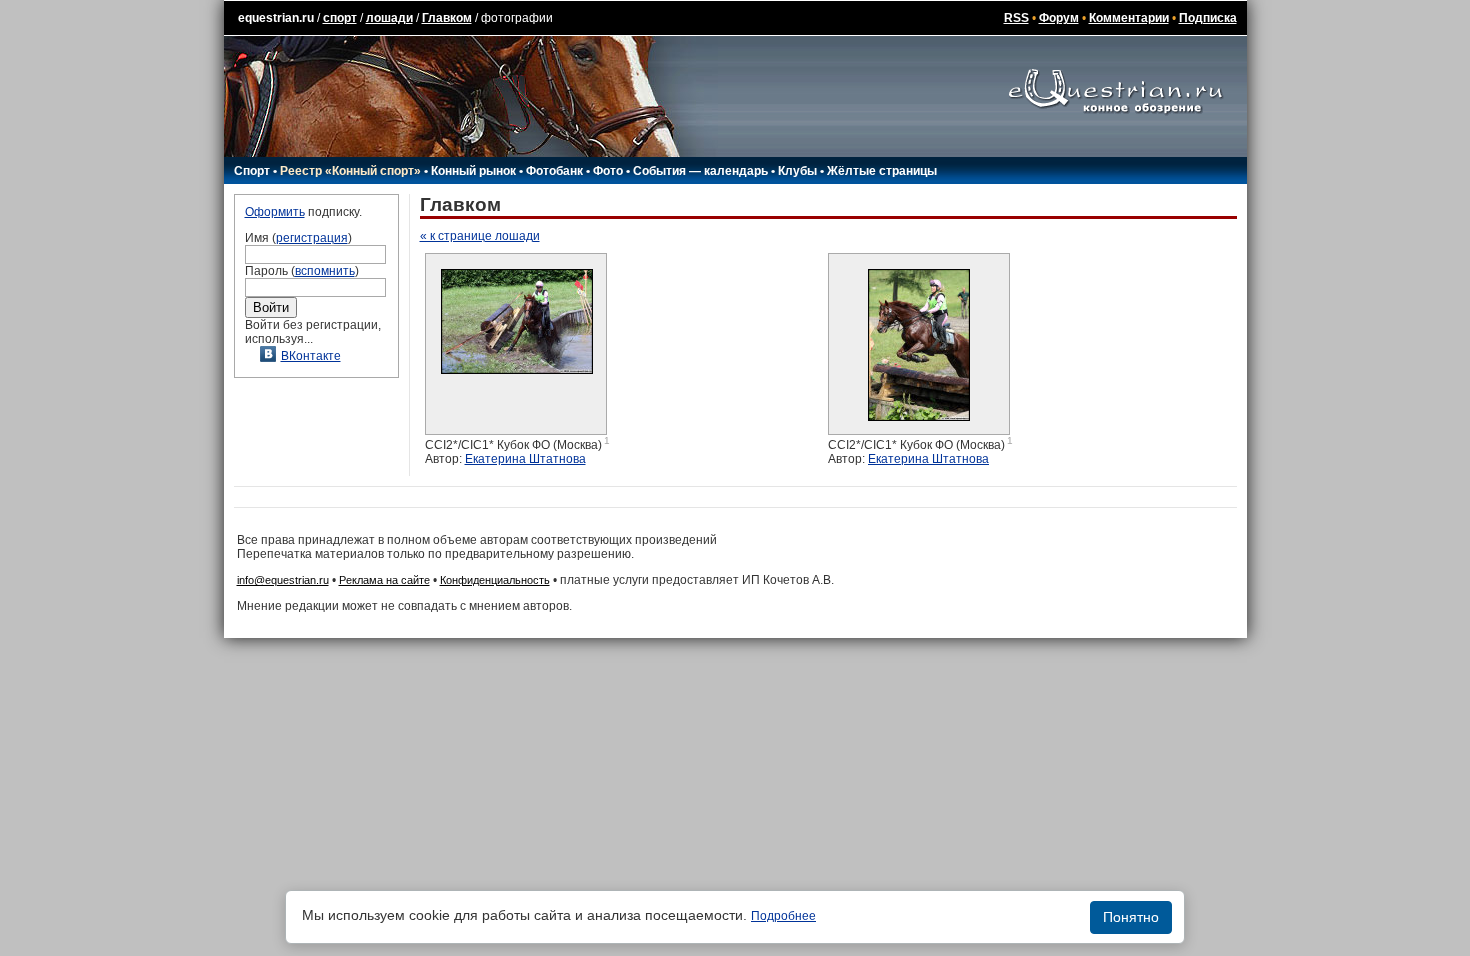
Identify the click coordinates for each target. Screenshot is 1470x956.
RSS (1016, 18)
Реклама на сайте (384, 580)
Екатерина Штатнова (525, 459)
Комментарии (1129, 18)
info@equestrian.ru (283, 580)
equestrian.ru (276, 18)
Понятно (1131, 917)
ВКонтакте (311, 356)
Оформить (275, 212)
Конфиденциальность (495, 580)
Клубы (797, 171)
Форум (1059, 18)
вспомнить (325, 271)
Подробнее (783, 916)
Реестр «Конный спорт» (350, 171)
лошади (389, 18)
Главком (447, 18)
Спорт (252, 171)
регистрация (312, 238)
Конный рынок (473, 171)
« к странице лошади (480, 236)
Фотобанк (554, 171)
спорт (340, 18)
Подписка (1208, 18)
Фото (608, 171)
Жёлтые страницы (882, 171)
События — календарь (700, 171)
